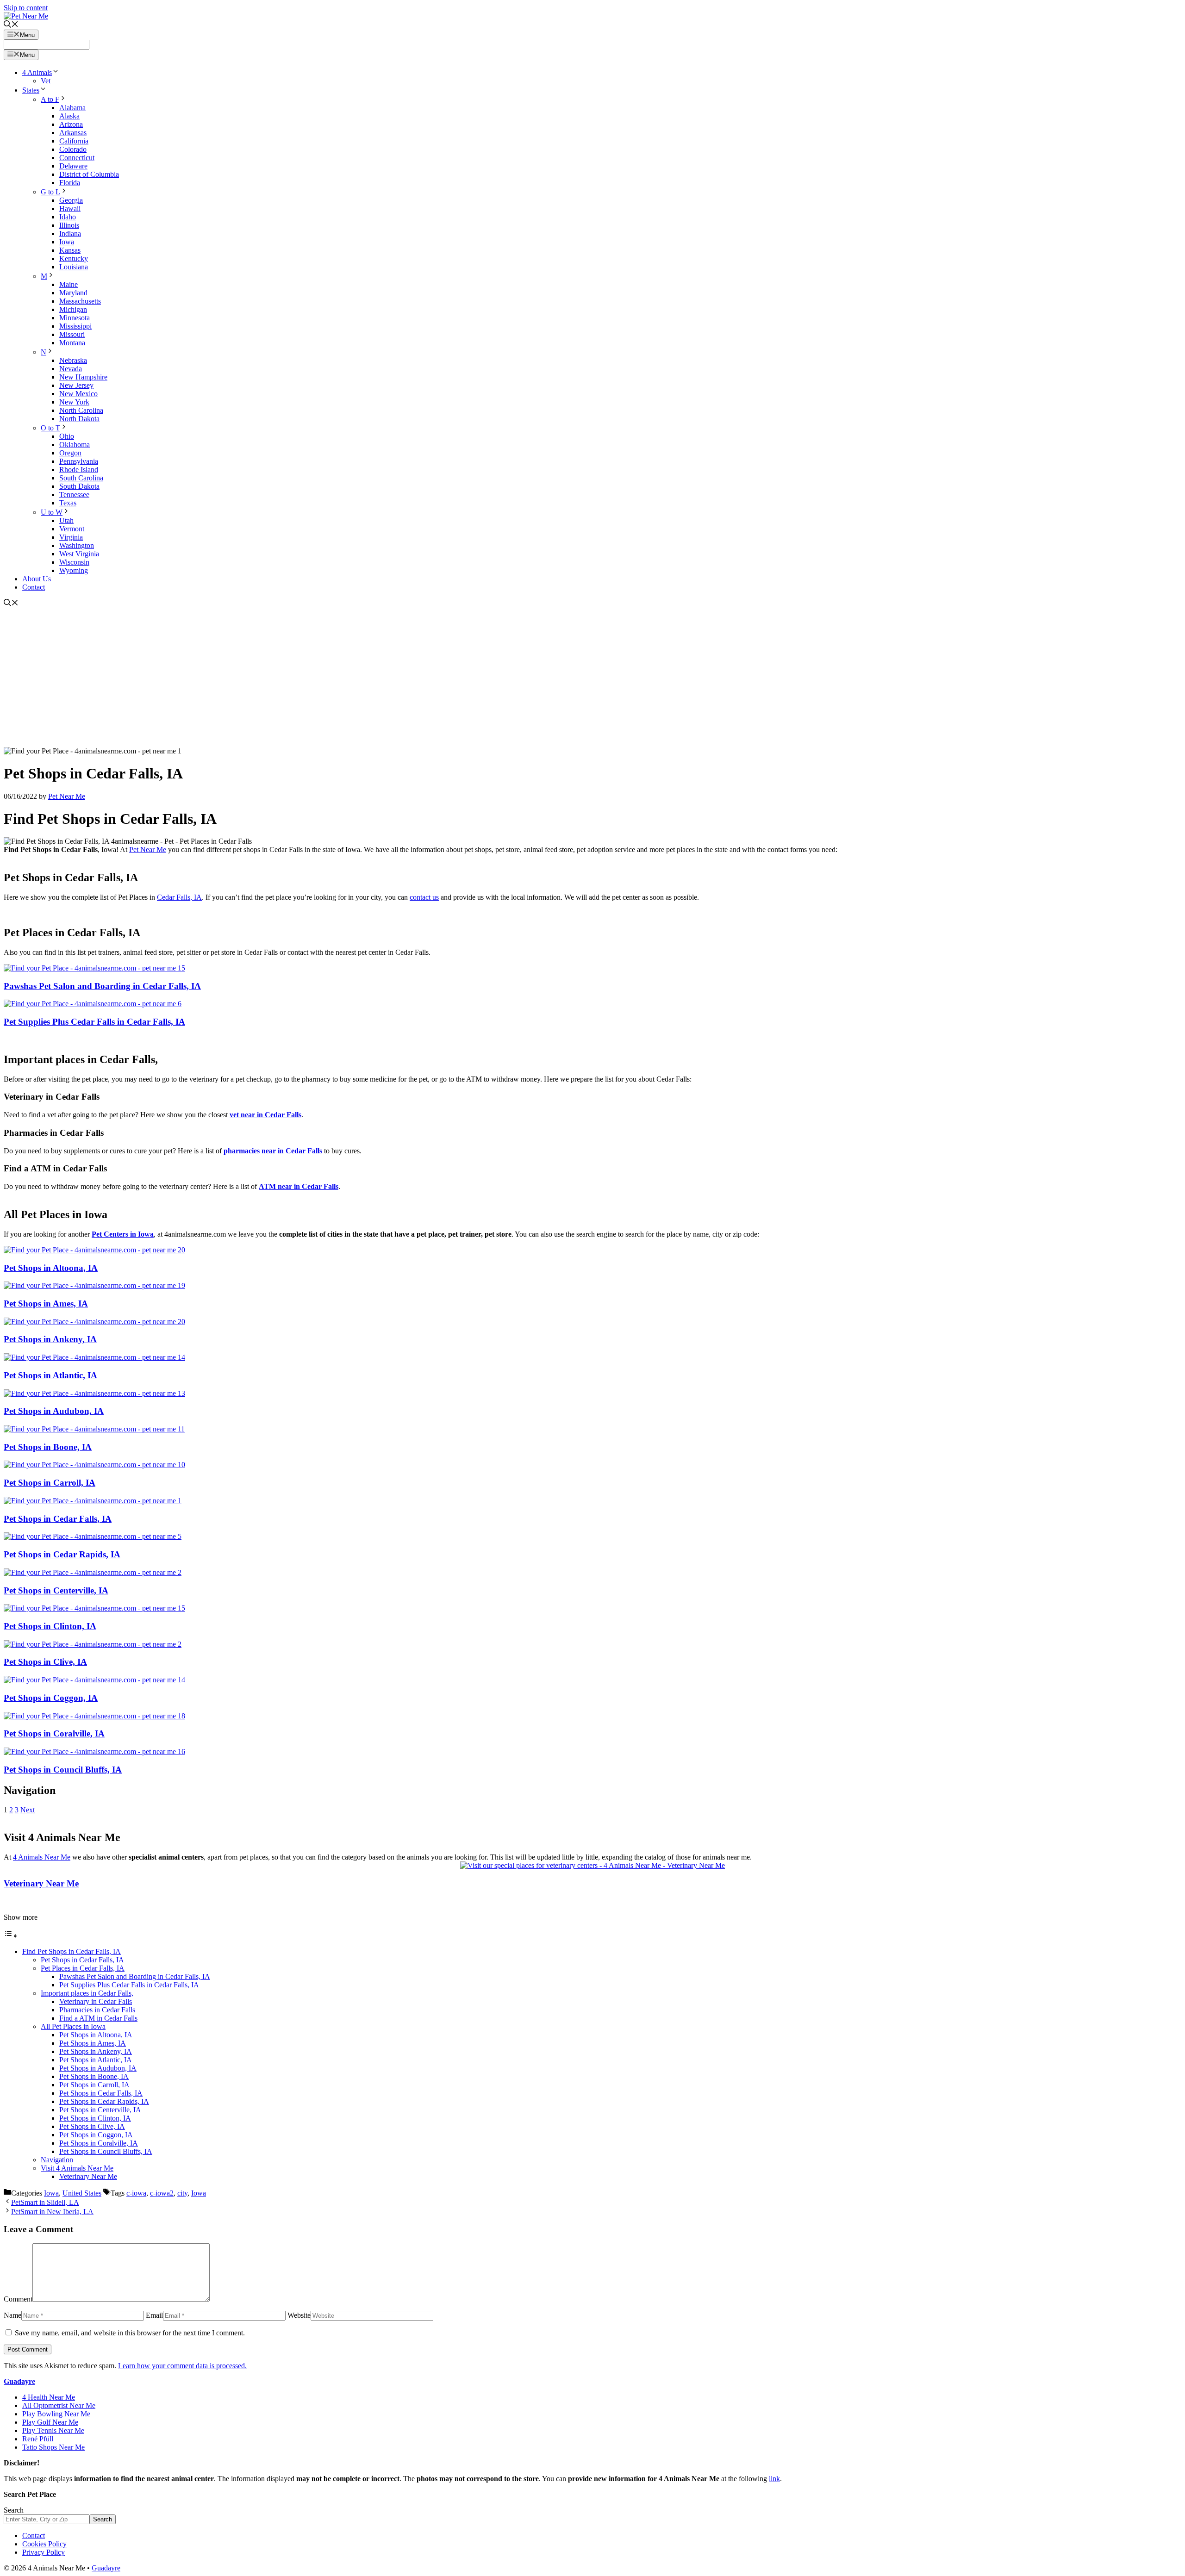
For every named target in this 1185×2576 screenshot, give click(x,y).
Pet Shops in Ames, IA (46, 1304)
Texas (68, 503)
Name (12, 2315)
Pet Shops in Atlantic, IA (50, 1375)
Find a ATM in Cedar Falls (98, 2018)
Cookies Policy (44, 2544)
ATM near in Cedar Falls (299, 1186)
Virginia (71, 537)
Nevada (71, 369)
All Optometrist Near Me (59, 2405)
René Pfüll (38, 2439)
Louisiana (74, 267)
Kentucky (74, 258)
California (74, 141)
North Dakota (79, 419)
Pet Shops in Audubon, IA (54, 1411)
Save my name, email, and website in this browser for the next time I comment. (130, 2333)
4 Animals (37, 72)
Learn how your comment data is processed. (182, 2366)
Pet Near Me (148, 849)
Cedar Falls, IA (179, 897)
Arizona (71, 124)
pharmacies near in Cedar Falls (273, 1151)
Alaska (69, 116)
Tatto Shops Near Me (53, 2447)
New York (74, 402)
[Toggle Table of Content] (11, 1936)
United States (82, 2193)
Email (154, 2315)
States (31, 90)
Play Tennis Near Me (53, 2430)
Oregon (70, 453)
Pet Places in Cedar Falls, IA (83, 1968)
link (774, 2479)
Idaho (68, 217)
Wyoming (74, 570)
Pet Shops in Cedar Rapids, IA (62, 1554)
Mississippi (75, 326)
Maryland (73, 293)
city (182, 2193)
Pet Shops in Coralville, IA (54, 1733)
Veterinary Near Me (41, 1883)
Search (14, 2510)
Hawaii (70, 208)
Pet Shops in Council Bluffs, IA (63, 1770)
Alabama (72, 108)
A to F (50, 99)
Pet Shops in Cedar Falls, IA (58, 1519)
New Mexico (78, 394)
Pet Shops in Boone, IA (48, 1447)
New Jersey (76, 385)
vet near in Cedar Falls (265, 1115)
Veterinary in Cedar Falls (96, 2001)
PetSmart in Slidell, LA (45, 2202)
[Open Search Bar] (11, 25)
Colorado (73, 149)
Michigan (73, 309)
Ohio (67, 436)
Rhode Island (79, 470)
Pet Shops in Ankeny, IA (50, 1339)
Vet (46, 81)
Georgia (71, 200)
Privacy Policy (44, 2552)
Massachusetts (80, 301)
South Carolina (81, 478)
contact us (424, 897)
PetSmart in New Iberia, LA (52, 2212)
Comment (18, 2299)
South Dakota (79, 486)
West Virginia (79, 554)
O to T (50, 428)
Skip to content (26, 8)
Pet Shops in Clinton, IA (50, 1626)
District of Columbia (89, 174)
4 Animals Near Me (42, 1857)
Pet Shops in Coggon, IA (51, 1698)
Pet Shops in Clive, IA (45, 1662)
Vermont (72, 529)
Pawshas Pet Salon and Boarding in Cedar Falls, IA (102, 986)
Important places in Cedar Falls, (87, 1993)
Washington (77, 545)
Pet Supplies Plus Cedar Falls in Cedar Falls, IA (94, 1022)
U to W (52, 512)
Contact (34, 587)
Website (299, 2315)
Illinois (69, 225)
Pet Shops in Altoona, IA (51, 1268)
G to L (50, 192)
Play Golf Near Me (50, 2422)
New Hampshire (83, 377)
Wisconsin (74, 562)
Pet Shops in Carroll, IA (50, 1483)
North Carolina (81, 410)
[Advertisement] (592, 678)
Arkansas (73, 133)
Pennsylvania (79, 461)
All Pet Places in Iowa (73, 2026)
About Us (37, 579)
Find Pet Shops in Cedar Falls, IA (72, 1951)
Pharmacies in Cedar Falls (97, 2010)
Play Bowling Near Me (56, 2414)
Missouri (72, 334)
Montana (72, 343)
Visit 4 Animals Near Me (77, 2168)
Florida (70, 183)
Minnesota (75, 318)
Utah (66, 520)
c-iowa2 (162, 2193)
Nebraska (73, 360)
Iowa (67, 242)
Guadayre (19, 2381)
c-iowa (136, 2193)
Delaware (73, 166)
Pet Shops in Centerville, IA (56, 1590)
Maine (69, 284)
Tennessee (74, 495)
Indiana (70, 233)
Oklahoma (75, 445)
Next (28, 1810)
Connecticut (77, 158)
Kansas (70, 250)
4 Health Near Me (49, 2397)
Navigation (57, 2160)
